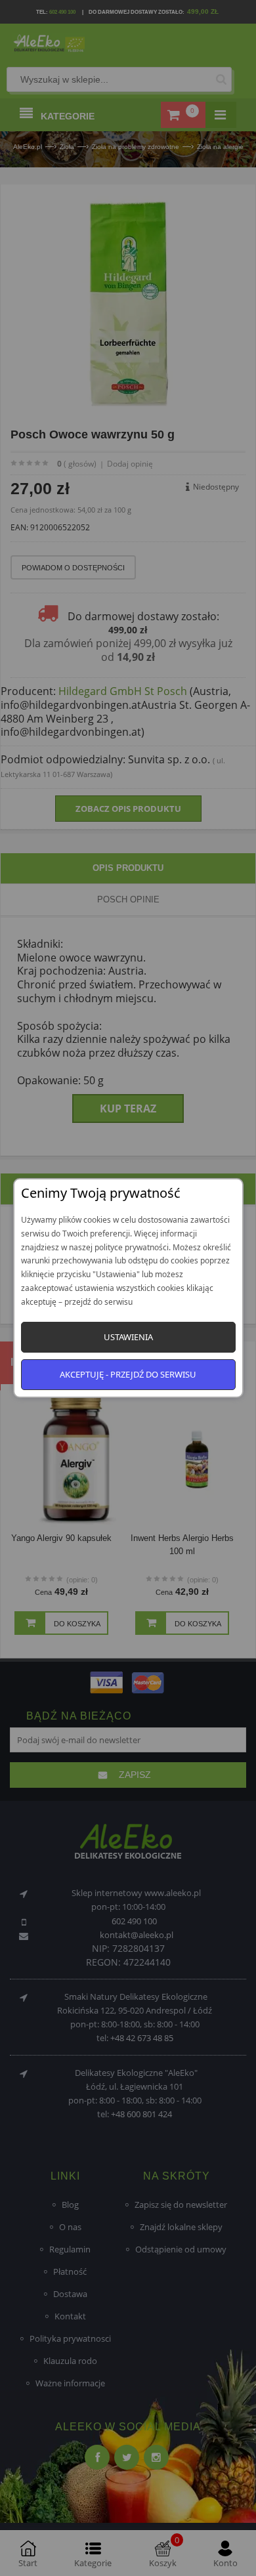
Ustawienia (128, 1337)
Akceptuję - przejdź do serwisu (128, 1374)
